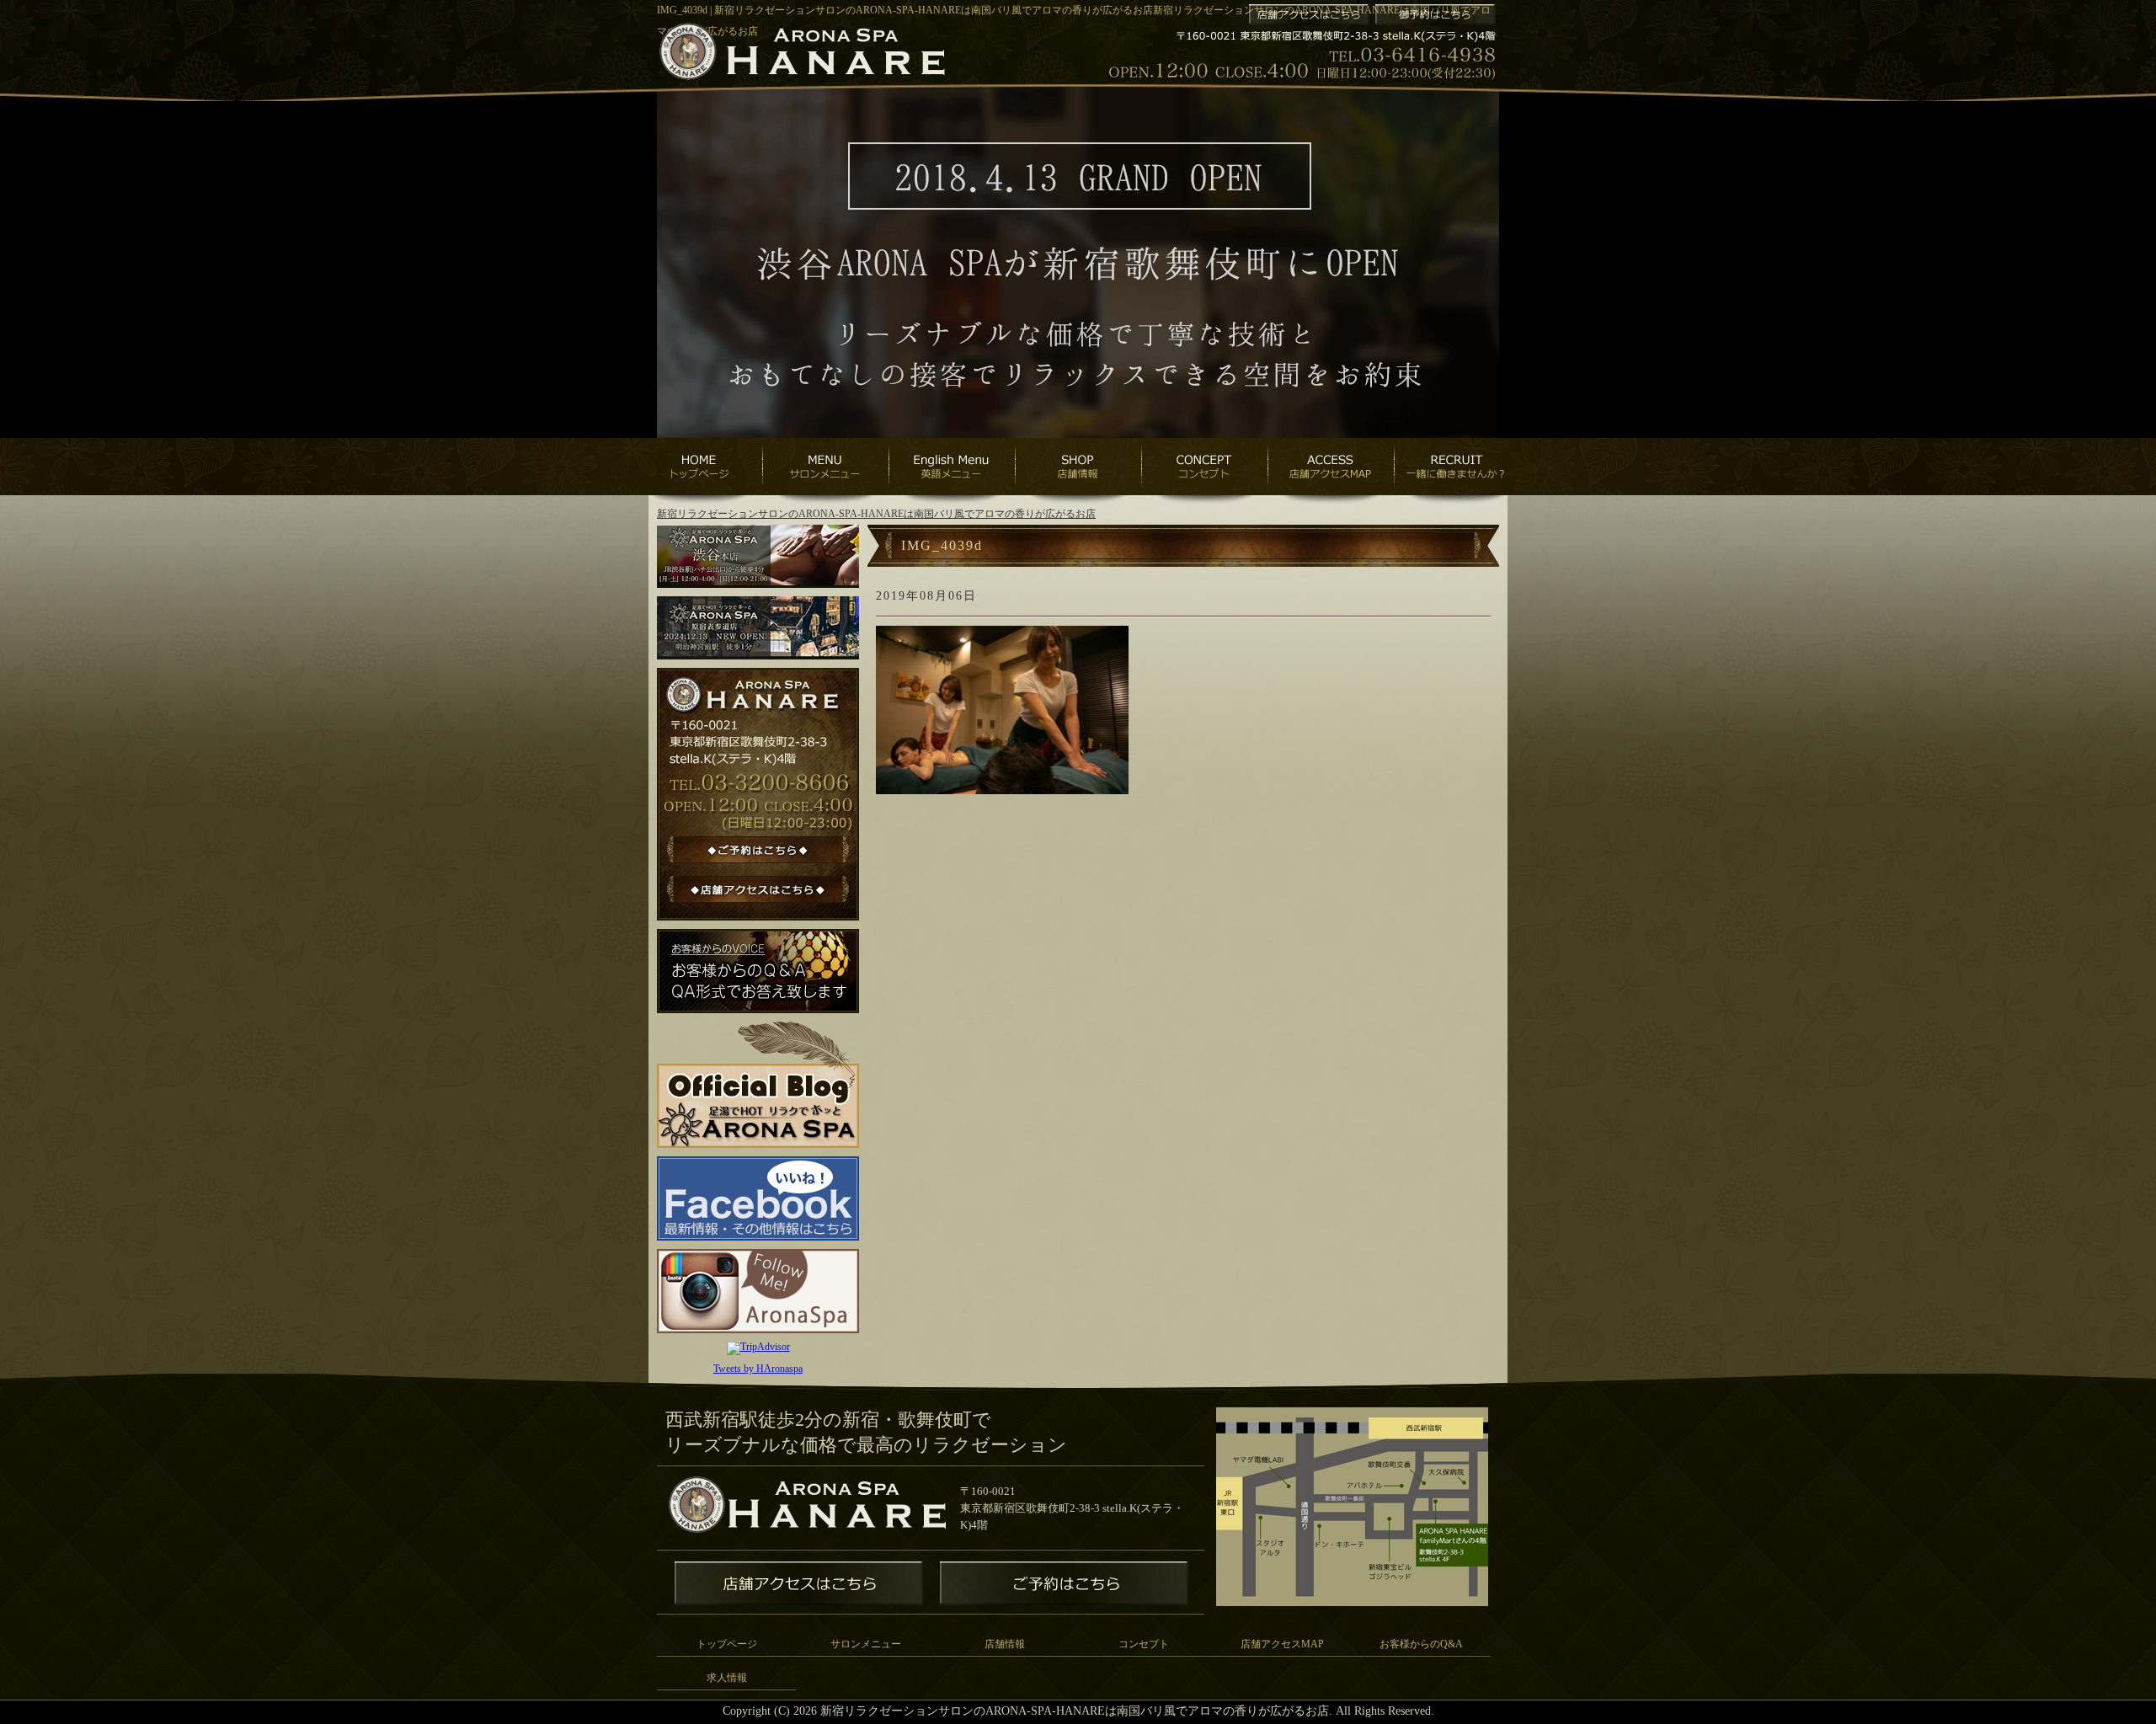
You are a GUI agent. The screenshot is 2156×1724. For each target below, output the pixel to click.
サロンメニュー (866, 1644)
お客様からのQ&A (1421, 1644)
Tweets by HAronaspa (758, 1369)
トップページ (727, 1644)
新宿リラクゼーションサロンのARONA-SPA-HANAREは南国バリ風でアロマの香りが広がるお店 (876, 514)
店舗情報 (1005, 1644)
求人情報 (727, 1678)
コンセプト (1144, 1644)
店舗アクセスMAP (1282, 1644)
